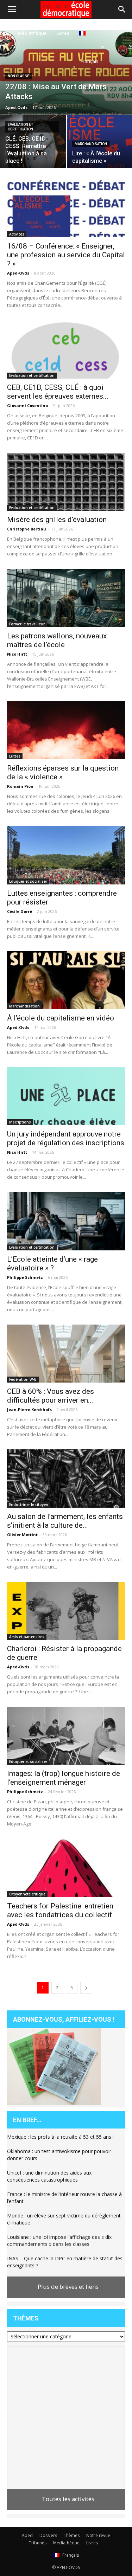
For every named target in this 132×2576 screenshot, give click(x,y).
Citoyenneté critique (27, 1894)
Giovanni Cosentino (27, 405)
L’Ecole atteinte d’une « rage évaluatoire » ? (52, 1264)
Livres (63, 33)
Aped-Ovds (16, 107)
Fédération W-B (23, 1379)
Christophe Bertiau (27, 529)
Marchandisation (91, 144)
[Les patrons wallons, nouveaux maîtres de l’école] (66, 598)
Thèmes (72, 2535)
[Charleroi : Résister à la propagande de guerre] (66, 1611)
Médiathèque (32, 33)
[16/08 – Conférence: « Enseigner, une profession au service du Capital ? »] (66, 208)
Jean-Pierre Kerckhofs (29, 1409)
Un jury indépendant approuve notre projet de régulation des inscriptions (66, 1138)
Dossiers (48, 2535)
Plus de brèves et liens (68, 2287)
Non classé (18, 76)
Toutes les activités (68, 2499)
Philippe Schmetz (25, 1277)
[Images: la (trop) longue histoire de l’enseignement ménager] (66, 1736)
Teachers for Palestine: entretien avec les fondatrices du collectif (60, 1910)
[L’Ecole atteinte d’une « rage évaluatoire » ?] (66, 1221)
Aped (27, 2535)
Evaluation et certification (20, 127)
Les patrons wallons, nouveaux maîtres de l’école (57, 640)
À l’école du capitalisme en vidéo (61, 1018)
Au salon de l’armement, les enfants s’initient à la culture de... (65, 1521)
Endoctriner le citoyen (29, 1505)
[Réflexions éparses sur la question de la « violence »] (66, 730)
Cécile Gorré (20, 911)
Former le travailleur (27, 624)
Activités (17, 234)
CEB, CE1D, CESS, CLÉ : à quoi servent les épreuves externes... (58, 392)
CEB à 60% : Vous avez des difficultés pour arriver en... (51, 1396)
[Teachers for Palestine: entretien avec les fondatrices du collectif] (66, 1868)
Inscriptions (20, 1122)
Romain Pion (20, 786)
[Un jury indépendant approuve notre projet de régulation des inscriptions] (66, 1096)
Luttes (15, 756)
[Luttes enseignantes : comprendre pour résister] (66, 855)
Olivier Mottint (22, 1535)
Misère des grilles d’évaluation (57, 520)
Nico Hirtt (17, 654)
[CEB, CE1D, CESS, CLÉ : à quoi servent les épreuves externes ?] (66, 349)
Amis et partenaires (27, 1637)
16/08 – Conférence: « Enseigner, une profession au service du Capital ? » (66, 255)
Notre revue (98, 2535)
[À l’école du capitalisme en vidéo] (66, 980)
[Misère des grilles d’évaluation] (66, 482)
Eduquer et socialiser (28, 881)
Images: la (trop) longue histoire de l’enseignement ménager (64, 1778)
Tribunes (38, 2543)
